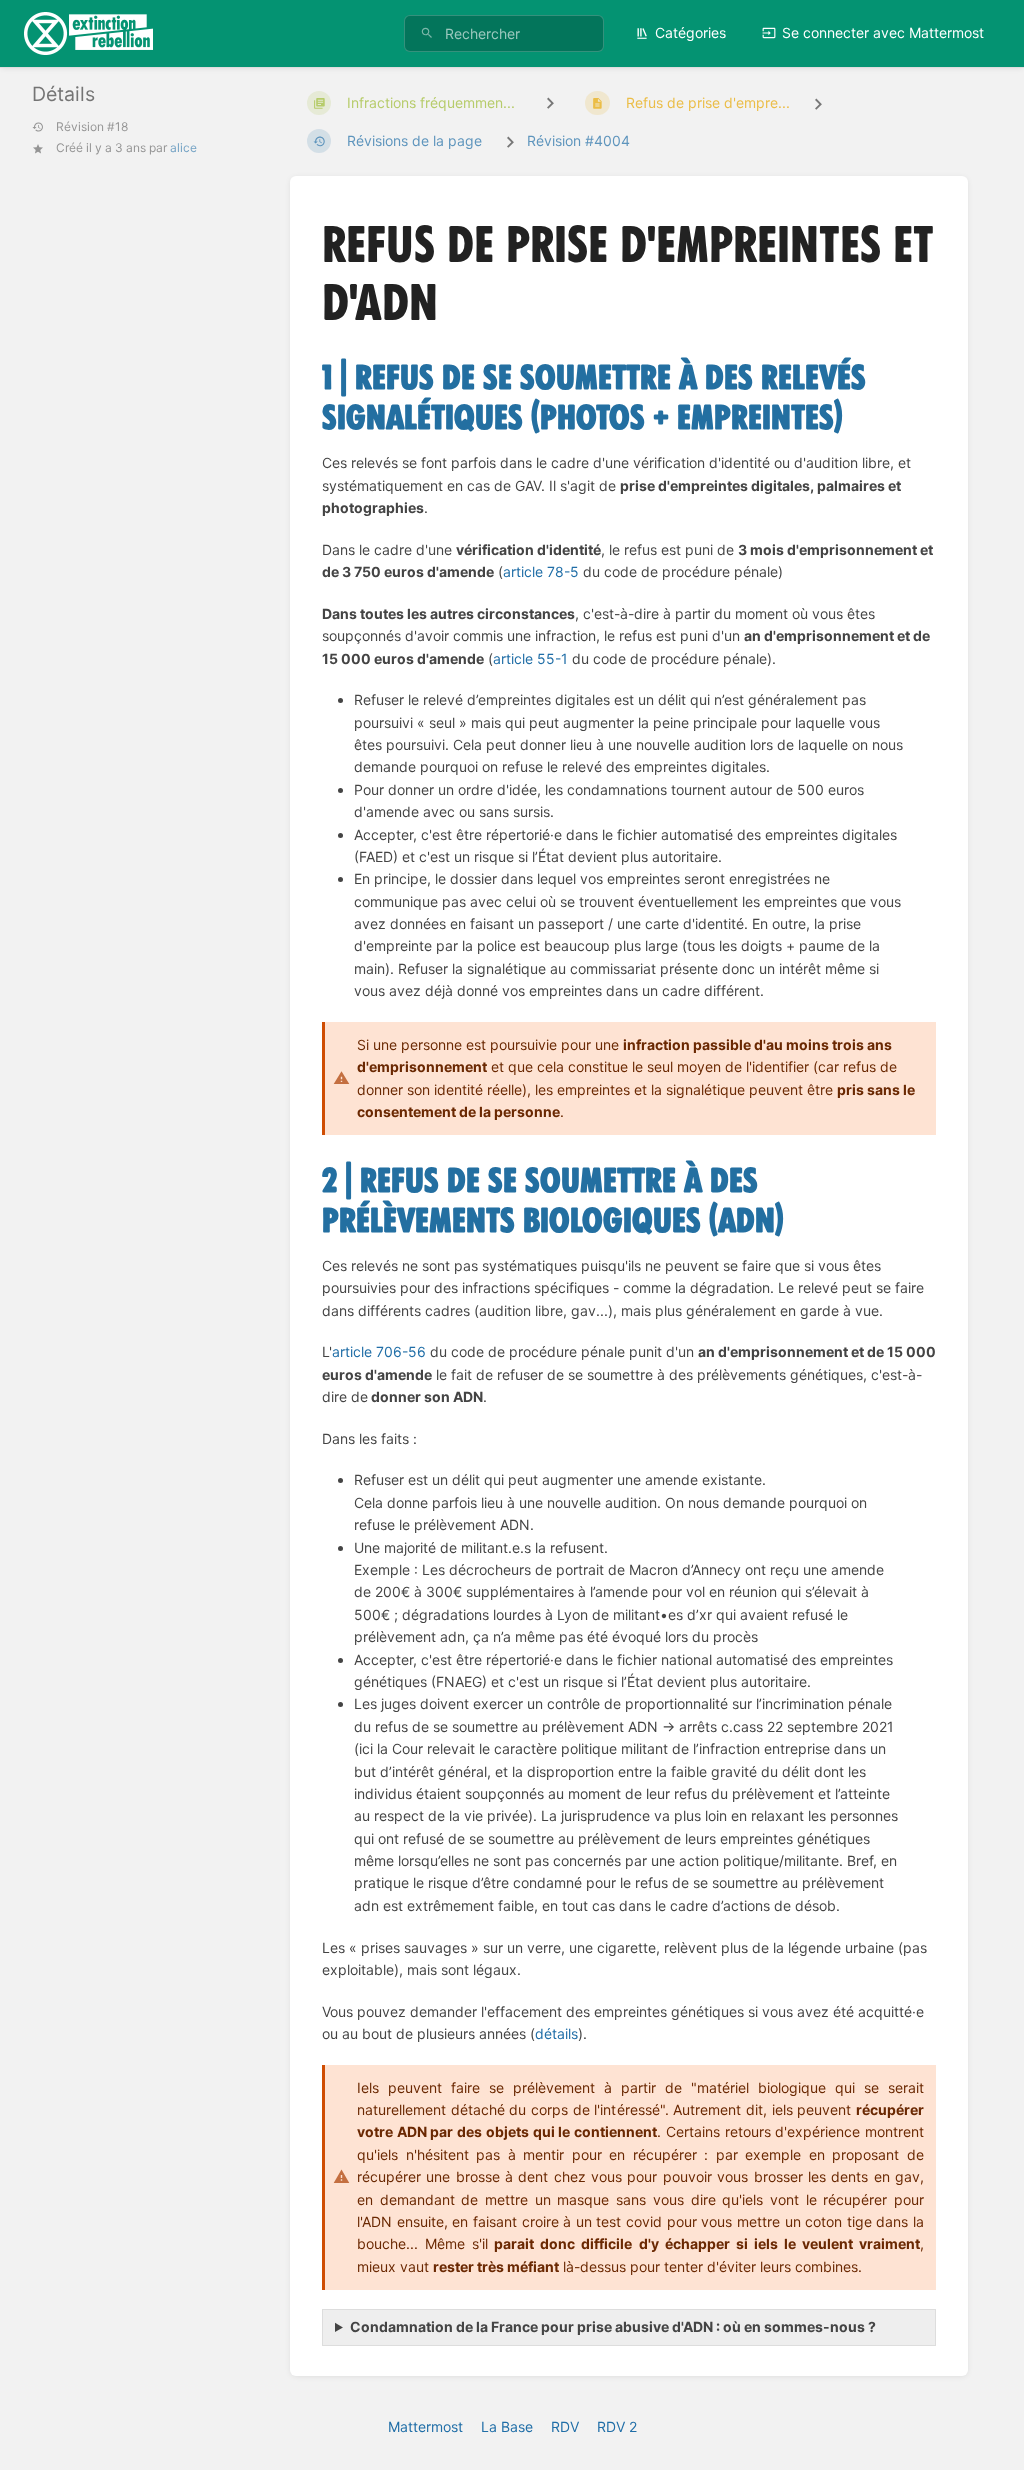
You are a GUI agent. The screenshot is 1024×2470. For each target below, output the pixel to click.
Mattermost (425, 2426)
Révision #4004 (578, 140)
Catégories (690, 32)
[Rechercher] (427, 33)
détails (556, 2033)
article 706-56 (379, 1351)
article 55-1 (532, 658)
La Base (507, 2426)
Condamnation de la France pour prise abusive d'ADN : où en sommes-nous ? (613, 2326)
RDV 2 (617, 2426)
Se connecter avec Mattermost (883, 32)
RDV (565, 2426)
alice (183, 147)
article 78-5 (541, 571)
